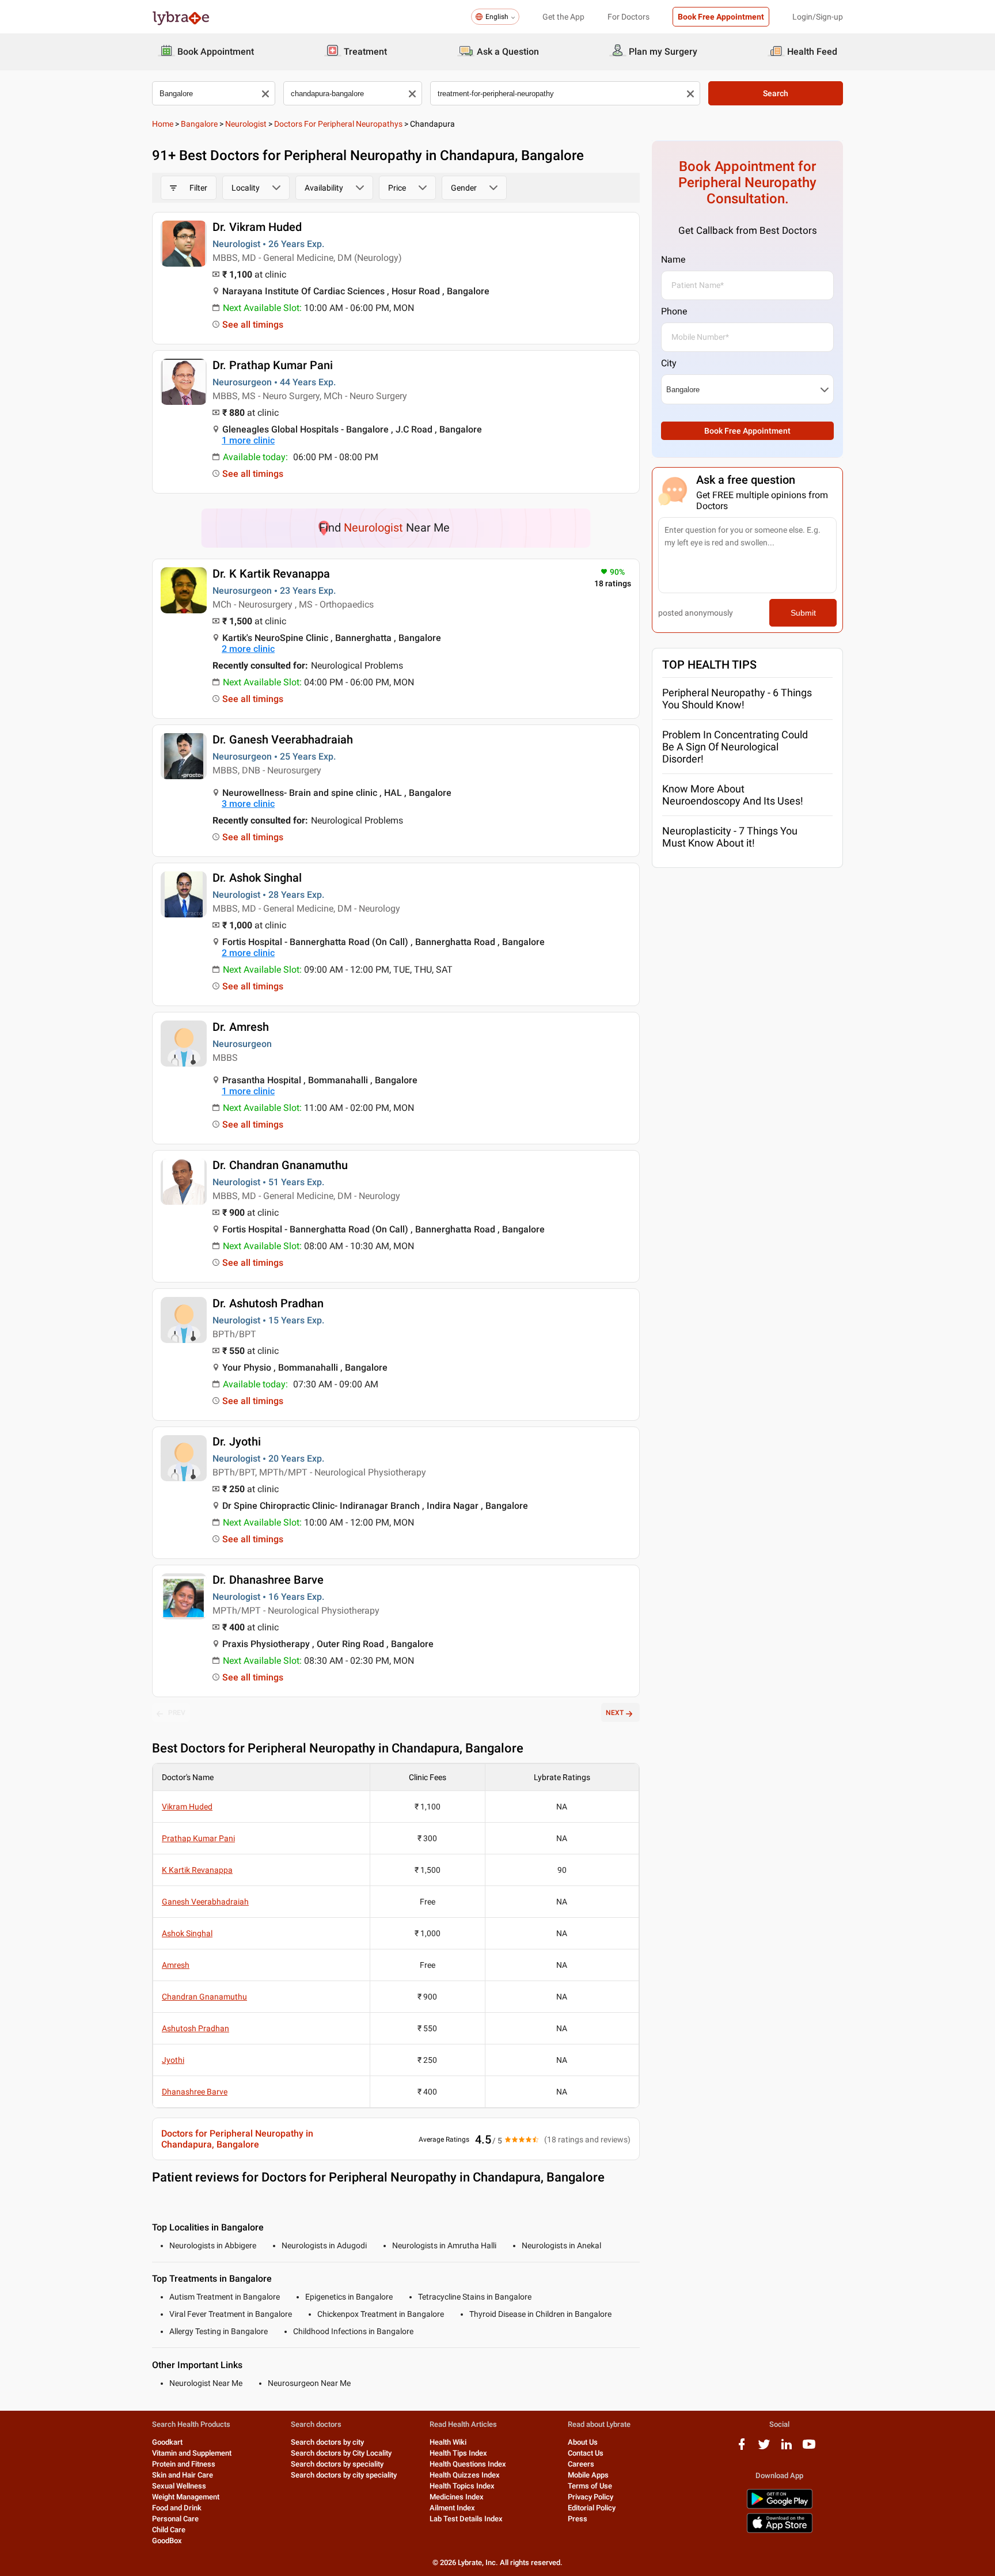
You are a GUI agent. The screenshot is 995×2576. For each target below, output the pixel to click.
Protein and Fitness (184, 2464)
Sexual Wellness (179, 2486)
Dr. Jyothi (237, 1441)
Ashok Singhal (187, 1933)
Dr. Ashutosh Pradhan (268, 1303)
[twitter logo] (764, 2448)
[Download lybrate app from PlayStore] (780, 2507)
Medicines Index (457, 2497)
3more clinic (248, 804)
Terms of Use (590, 2486)
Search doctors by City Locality (341, 2453)
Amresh (176, 1965)
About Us (583, 2442)
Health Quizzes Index (465, 2475)
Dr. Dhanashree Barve (268, 1580)
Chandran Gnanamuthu (204, 1997)
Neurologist (246, 124)
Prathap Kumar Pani (198, 1838)
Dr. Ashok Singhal (257, 878)
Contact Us (586, 2453)
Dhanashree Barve (195, 2092)
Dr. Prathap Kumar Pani (273, 365)
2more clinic (248, 649)
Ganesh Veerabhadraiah (205, 1902)
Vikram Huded (187, 1807)
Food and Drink (177, 2508)
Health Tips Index (458, 2453)
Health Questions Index (468, 2464)
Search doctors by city (327, 2442)
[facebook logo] (742, 2448)
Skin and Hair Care (183, 2475)
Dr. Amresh (241, 1027)
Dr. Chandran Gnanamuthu (280, 1165)
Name (673, 259)
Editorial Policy (592, 2508)
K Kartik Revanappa (197, 1870)
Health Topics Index (462, 2486)
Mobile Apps (588, 2475)
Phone (674, 311)
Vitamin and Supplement (192, 2453)
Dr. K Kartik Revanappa (271, 574)
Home (163, 124)
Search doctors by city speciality (344, 2475)
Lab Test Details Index (466, 2519)
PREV (177, 1713)
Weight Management (186, 2497)
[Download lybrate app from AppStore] (780, 2531)
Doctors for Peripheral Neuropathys (338, 124)
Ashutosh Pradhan (195, 2028)
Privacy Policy (590, 2497)
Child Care (169, 2530)
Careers (581, 2464)
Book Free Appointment (721, 17)
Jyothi (173, 2060)
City (669, 363)
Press (578, 2519)
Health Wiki (448, 2442)
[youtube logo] (809, 2448)
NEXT (615, 1713)
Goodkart (167, 2442)
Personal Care (175, 2519)
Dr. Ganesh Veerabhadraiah (283, 739)
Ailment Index (452, 2508)
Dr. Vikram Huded (257, 227)
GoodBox (167, 2541)
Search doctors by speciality (337, 2464)
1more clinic (248, 440)
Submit (803, 613)
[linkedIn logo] (787, 2448)
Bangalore (199, 124)
